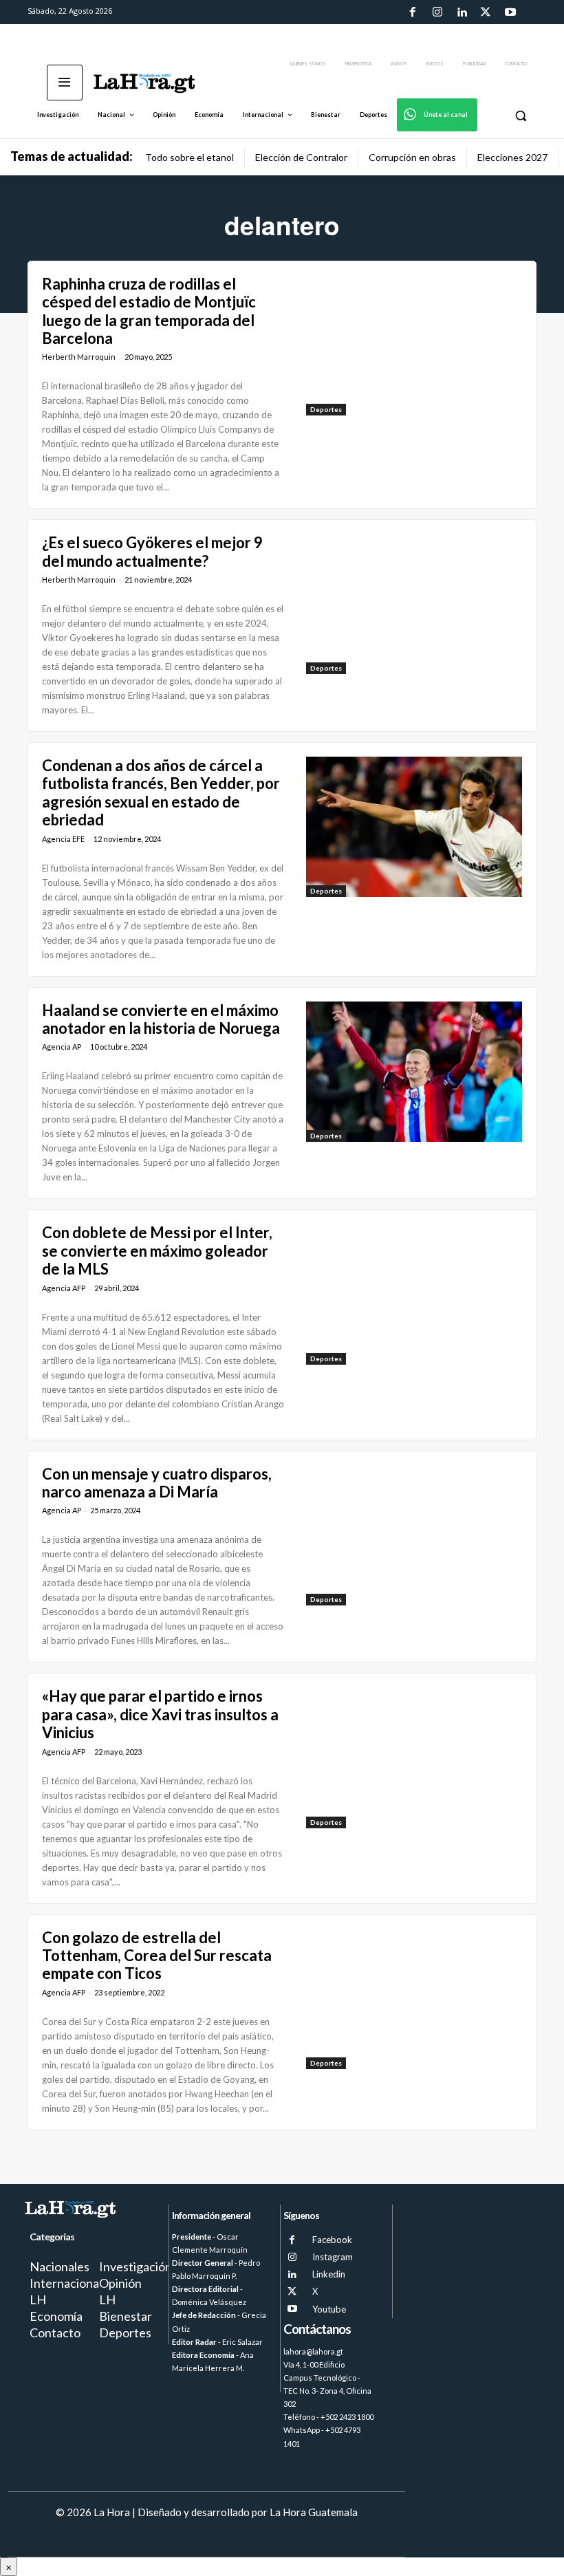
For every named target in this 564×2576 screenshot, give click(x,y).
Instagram (333, 2257)
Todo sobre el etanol (189, 157)
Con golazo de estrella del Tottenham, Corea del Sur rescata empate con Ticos (157, 1956)
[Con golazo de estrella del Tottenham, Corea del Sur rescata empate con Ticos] (414, 1999)
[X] (292, 2292)
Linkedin (329, 2274)
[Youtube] (510, 12)
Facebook (332, 2240)
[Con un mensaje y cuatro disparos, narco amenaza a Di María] (414, 1535)
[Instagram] (437, 12)
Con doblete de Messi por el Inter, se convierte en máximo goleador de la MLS (157, 1251)
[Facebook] (413, 12)
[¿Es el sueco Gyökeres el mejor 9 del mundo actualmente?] (414, 604)
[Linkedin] (462, 12)
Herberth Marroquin (79, 357)
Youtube (329, 2309)
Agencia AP (62, 1047)
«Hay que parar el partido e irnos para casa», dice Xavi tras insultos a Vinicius (160, 1714)
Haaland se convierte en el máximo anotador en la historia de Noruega (161, 1019)
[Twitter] (486, 12)
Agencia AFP (64, 1288)
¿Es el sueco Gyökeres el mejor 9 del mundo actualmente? (152, 551)
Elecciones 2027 (512, 157)
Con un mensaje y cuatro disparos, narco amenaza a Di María (157, 1483)
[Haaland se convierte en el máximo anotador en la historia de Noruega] (414, 1072)
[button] (520, 115)
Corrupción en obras (412, 157)
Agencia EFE (63, 839)
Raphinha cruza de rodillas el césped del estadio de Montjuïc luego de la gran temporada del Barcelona (149, 311)
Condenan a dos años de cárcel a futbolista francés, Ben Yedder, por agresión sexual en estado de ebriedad (161, 792)
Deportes (326, 409)
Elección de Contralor (301, 157)
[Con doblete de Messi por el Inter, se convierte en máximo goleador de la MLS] (414, 1294)
